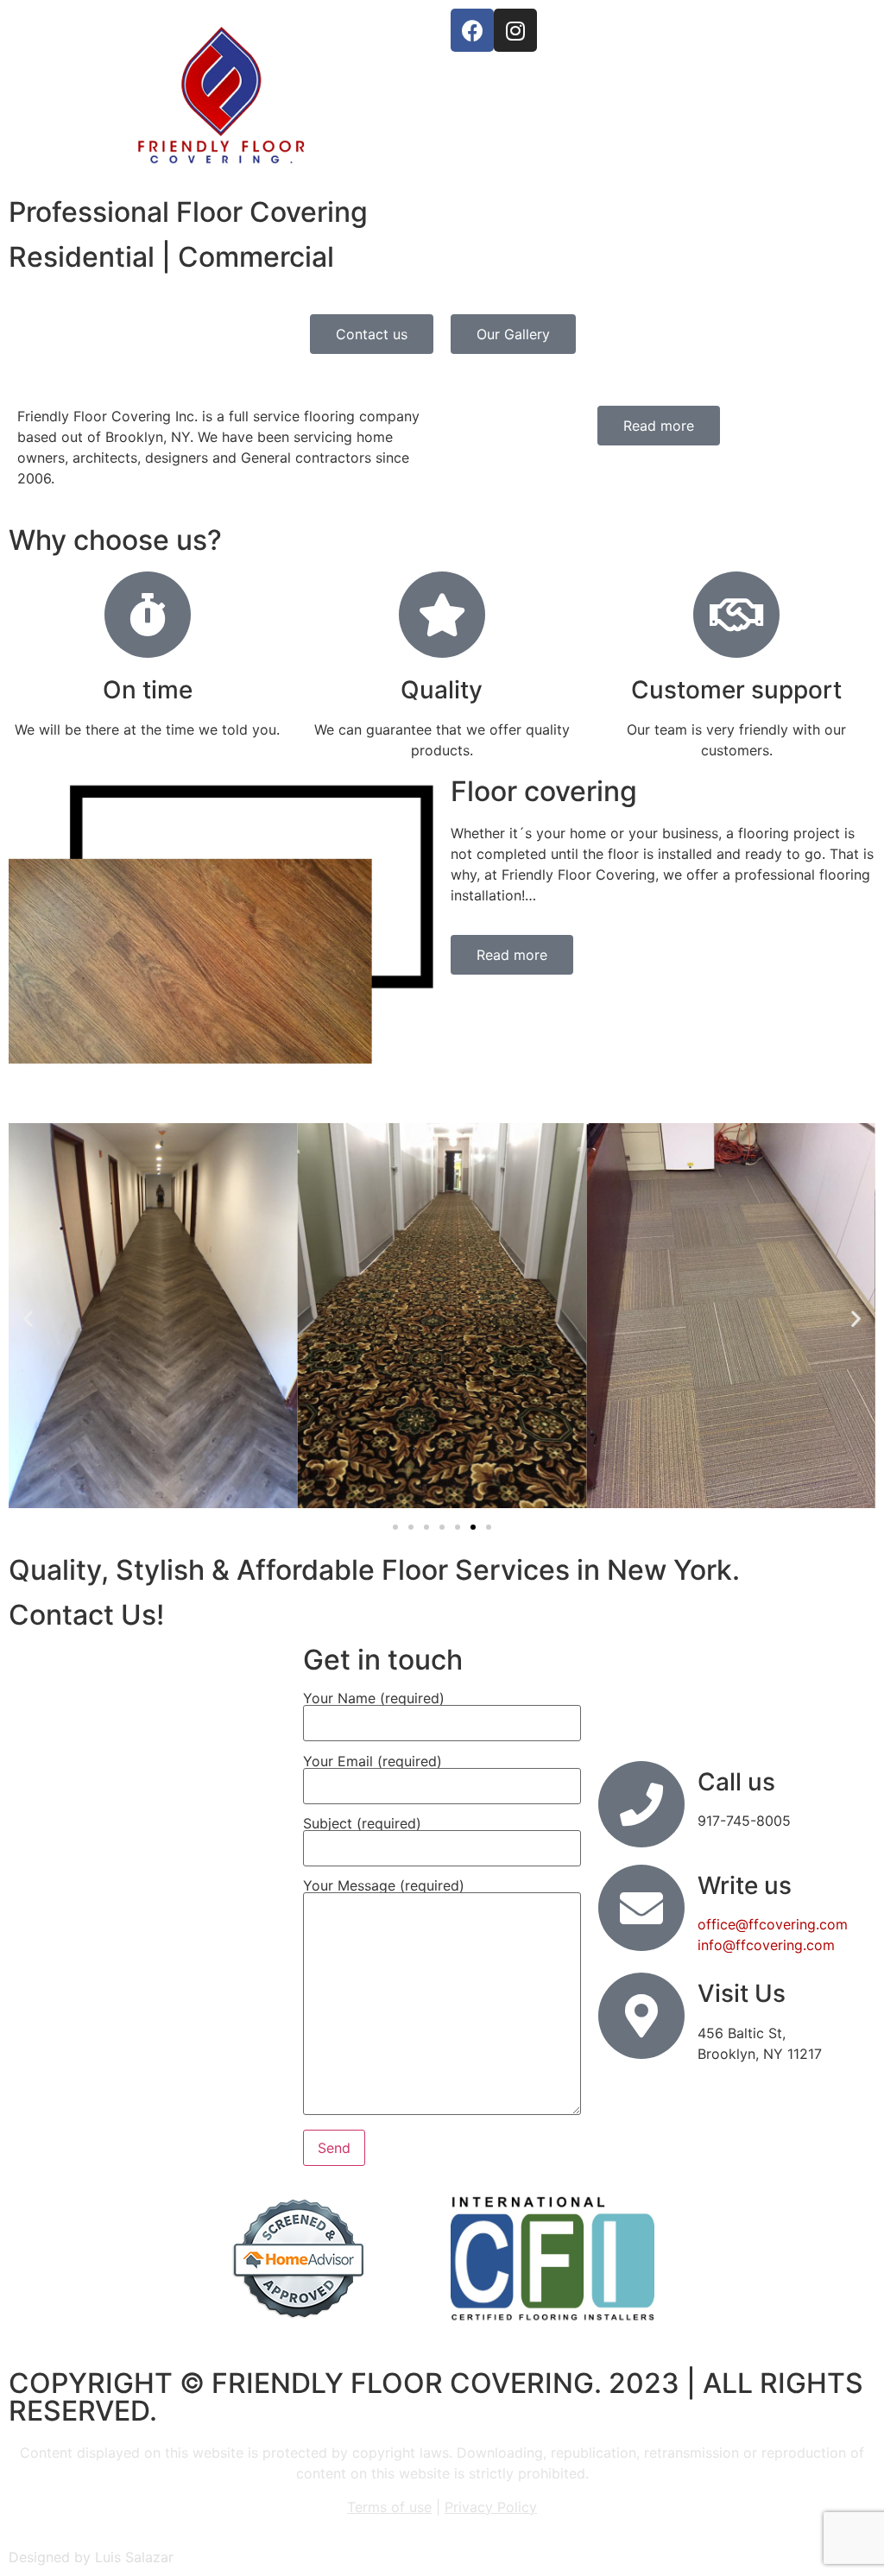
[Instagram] (515, 30)
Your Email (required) (373, 1762)
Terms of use (389, 2507)
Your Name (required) (374, 1699)
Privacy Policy (491, 2507)
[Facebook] (472, 30)
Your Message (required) (384, 1886)
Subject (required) (362, 1824)
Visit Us (742, 1993)
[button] (28, 1319)
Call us (736, 1782)
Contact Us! (86, 1615)
